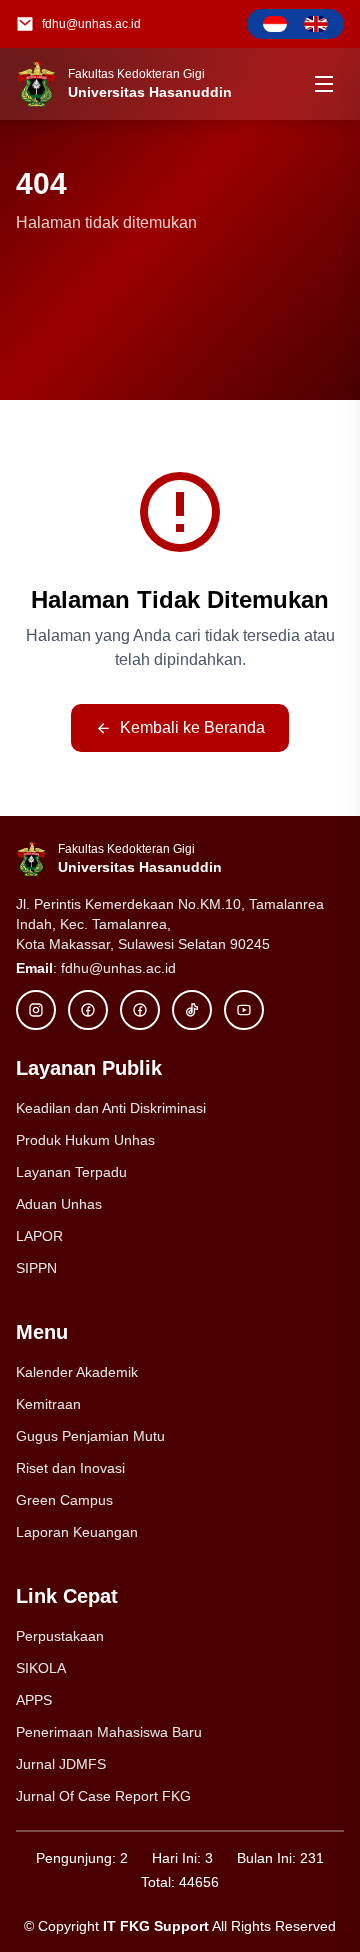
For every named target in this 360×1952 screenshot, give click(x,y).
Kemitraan (48, 1404)
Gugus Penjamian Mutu (90, 1436)
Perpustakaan (60, 1636)
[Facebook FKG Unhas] (88, 1010)
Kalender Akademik (77, 1372)
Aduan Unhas (59, 1204)
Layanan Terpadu (71, 1172)
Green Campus (64, 1500)
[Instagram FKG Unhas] (36, 1010)
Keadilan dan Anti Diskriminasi (111, 1108)
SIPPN (36, 1268)
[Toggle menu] (324, 84)
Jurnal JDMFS (61, 1764)
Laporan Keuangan (77, 1532)
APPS (34, 1700)
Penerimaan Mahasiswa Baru (109, 1732)
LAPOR (39, 1236)
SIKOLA (41, 1668)
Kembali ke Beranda (192, 727)
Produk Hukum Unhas (85, 1140)
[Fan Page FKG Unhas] (140, 1010)
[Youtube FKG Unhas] (244, 1010)
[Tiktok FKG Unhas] (192, 1010)
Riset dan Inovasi (70, 1468)
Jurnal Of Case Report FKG (103, 1796)
